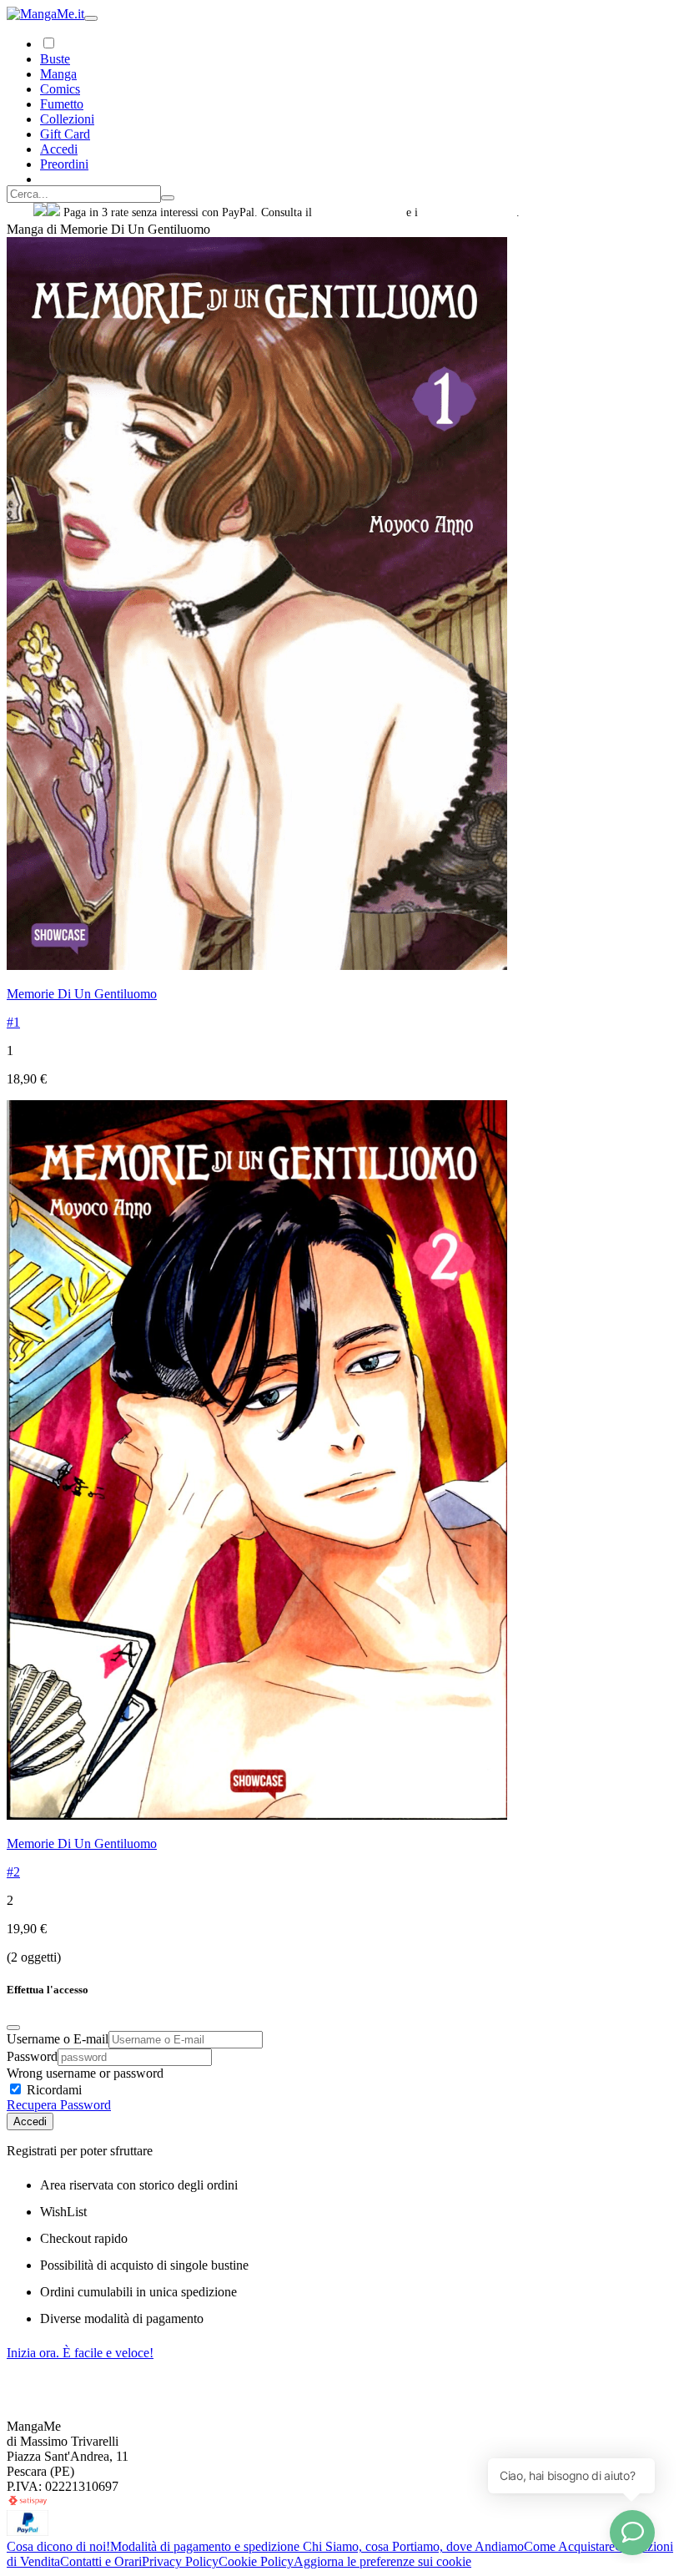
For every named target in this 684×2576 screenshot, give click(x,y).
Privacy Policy (180, 2561)
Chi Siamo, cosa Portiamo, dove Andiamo (413, 2546)
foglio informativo (359, 212)
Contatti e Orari (101, 2561)
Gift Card (65, 134)
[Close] (13, 2028)
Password (32, 2056)
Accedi (30, 2121)
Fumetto (62, 104)
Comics (60, 89)
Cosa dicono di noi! (58, 2546)
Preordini (64, 164)
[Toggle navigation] (91, 18)
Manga (58, 74)
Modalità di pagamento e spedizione (206, 2546)
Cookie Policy (256, 2561)
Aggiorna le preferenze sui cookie (382, 2561)
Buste (55, 59)
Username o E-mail (58, 2039)
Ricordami (53, 2090)
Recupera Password (59, 2105)
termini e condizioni (469, 212)
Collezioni (67, 119)
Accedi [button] (59, 149)
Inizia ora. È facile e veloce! (80, 2353)
